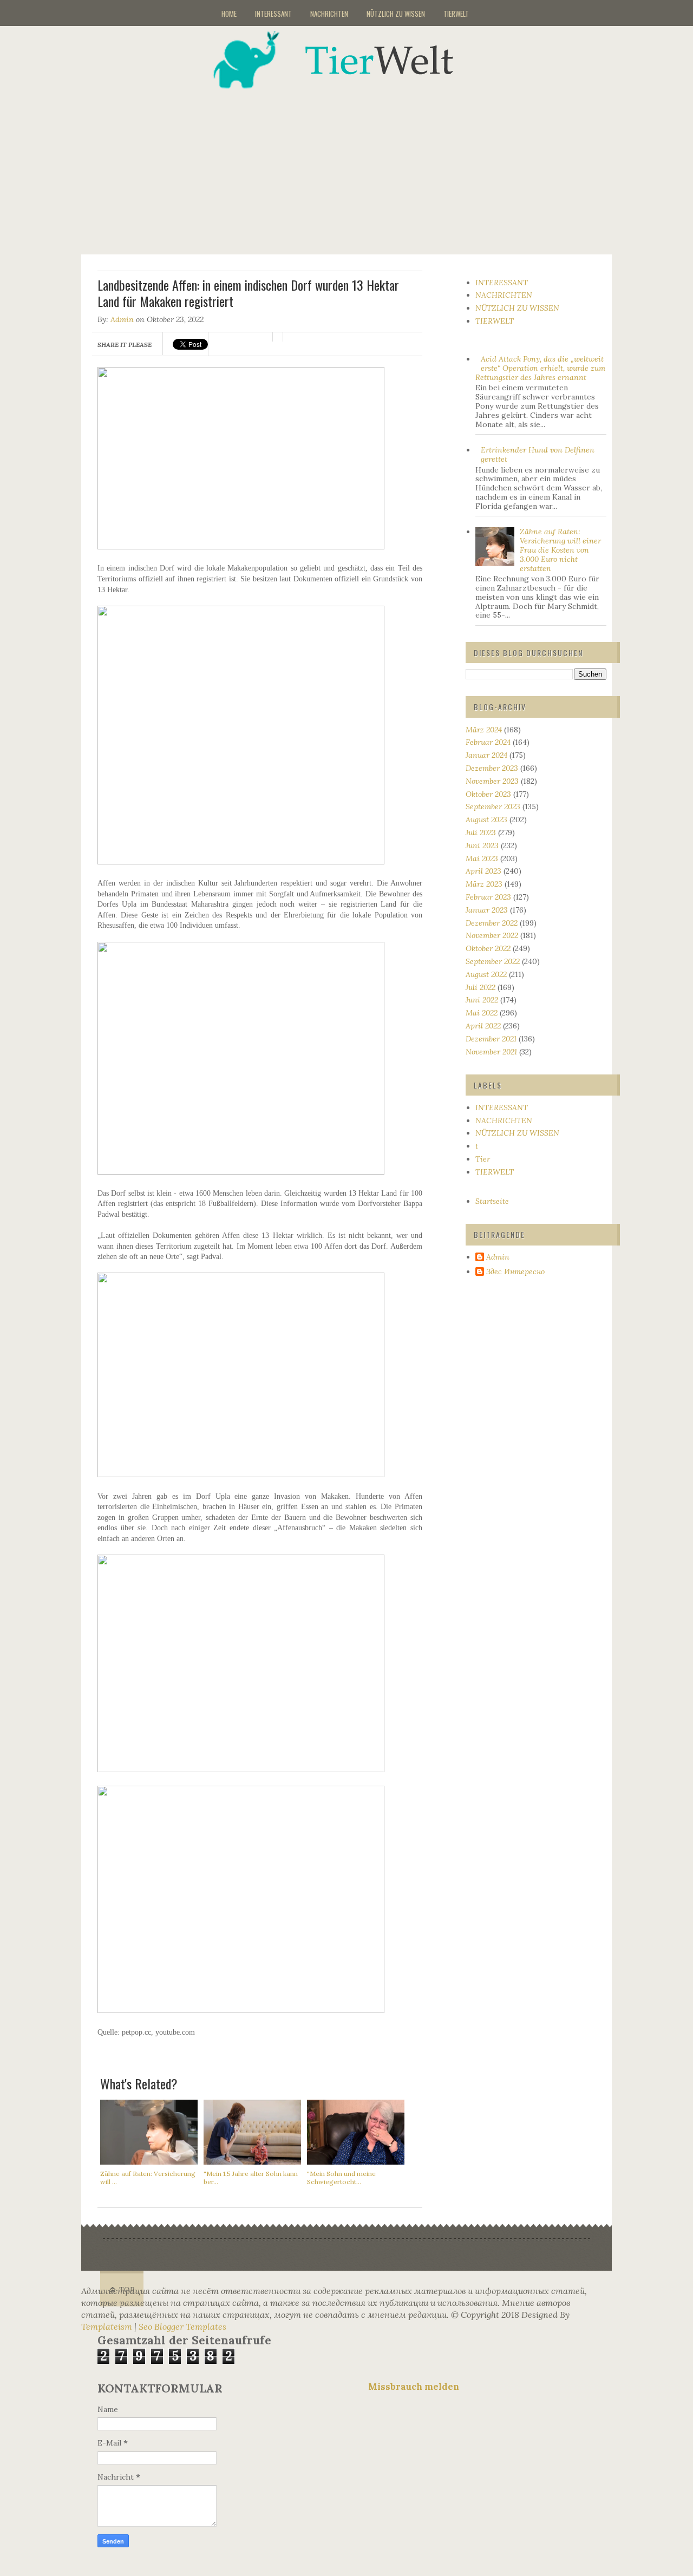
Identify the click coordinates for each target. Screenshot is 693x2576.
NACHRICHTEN (329, 14)
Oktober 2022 (488, 948)
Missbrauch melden (414, 2387)
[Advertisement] (360, 165)
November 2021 (491, 1052)
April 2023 (483, 871)
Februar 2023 (488, 897)
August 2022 (486, 974)
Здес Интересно (515, 1272)
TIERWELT (456, 14)
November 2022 (492, 935)
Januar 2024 (486, 755)
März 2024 (484, 730)
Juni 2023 (482, 845)
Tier (483, 1159)
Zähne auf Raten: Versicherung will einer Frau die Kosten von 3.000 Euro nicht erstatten (560, 550)
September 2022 (493, 961)
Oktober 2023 (488, 794)
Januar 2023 (487, 910)
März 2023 (484, 884)
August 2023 (486, 820)
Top (127, 2290)
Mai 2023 (482, 858)
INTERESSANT (273, 14)
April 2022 (483, 1026)
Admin (122, 319)
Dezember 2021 (491, 1039)
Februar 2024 (488, 742)
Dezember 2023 (492, 768)
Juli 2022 (480, 987)
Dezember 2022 (492, 923)
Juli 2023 (481, 833)
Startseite (492, 1201)
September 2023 (493, 807)
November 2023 (492, 781)
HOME (229, 14)
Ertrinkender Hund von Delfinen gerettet (538, 454)
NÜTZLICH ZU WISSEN (396, 14)
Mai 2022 (482, 1013)
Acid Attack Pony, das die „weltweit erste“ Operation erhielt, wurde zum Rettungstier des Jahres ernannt (541, 368)
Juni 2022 (482, 1000)
